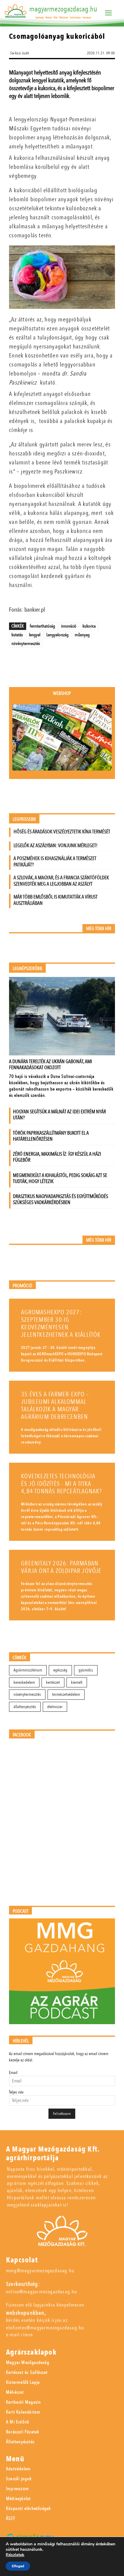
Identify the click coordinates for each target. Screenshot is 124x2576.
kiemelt (77, 1682)
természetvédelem (66, 1694)
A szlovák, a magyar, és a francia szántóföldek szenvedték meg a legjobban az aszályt (61, 881)
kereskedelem (24, 1682)
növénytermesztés (26, 643)
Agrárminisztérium (28, 1670)
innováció (69, 626)
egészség (60, 1670)
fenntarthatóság (42, 626)
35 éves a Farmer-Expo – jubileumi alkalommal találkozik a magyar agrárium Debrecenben (55, 1406)
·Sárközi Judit (19, 53)
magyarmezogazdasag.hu (63, 9)
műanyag (82, 635)
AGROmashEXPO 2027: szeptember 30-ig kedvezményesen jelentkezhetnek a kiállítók (61, 1324)
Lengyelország (57, 635)
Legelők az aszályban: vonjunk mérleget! (56, 845)
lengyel (35, 635)
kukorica (89, 626)
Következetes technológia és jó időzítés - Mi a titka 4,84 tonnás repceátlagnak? (62, 1484)
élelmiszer (55, 1707)
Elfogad (18, 2566)
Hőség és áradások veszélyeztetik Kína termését (62, 832)
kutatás (17, 635)
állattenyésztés (25, 1707)
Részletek (15, 2555)
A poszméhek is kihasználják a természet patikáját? (55, 862)
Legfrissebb (24, 819)
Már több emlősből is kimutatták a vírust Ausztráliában (56, 900)
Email (13, 2073)
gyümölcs (86, 1670)
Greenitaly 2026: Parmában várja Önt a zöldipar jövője (61, 1567)
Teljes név (16, 2092)
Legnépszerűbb (27, 969)
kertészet (53, 1682)
